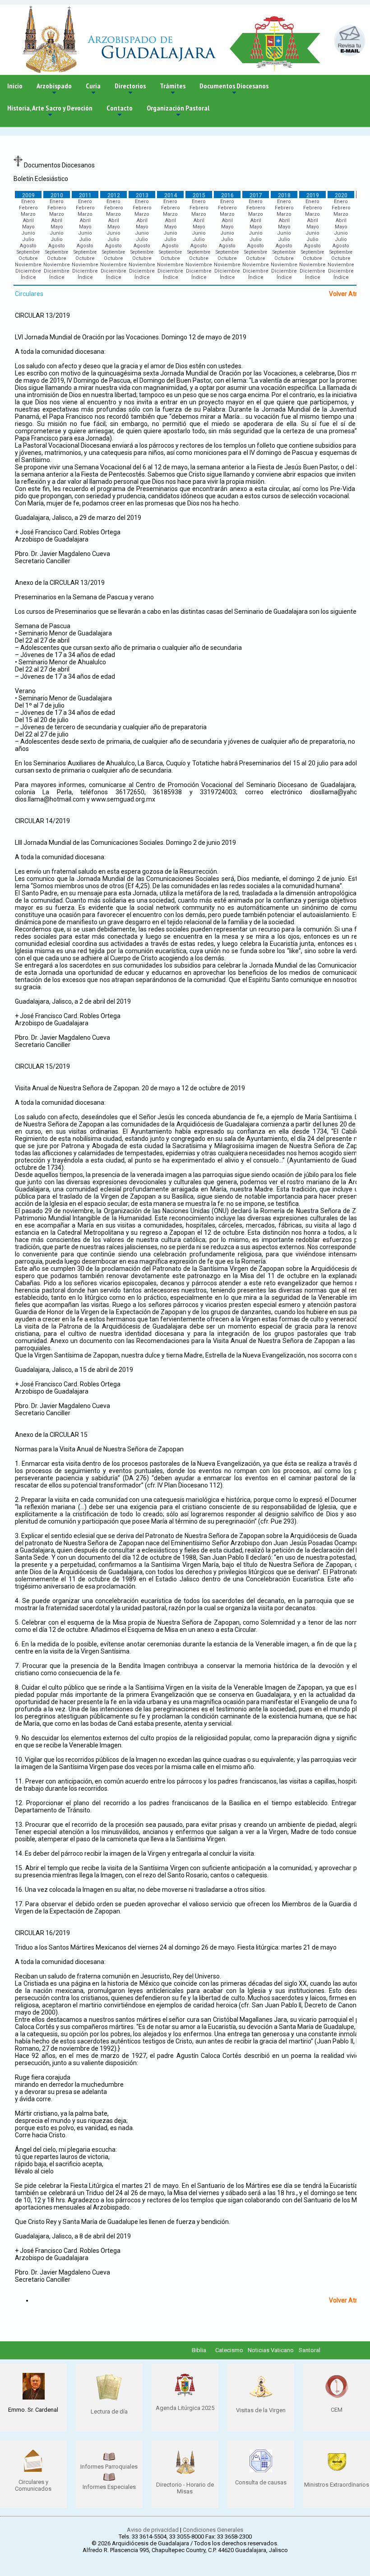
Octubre (28, 258)
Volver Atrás (347, 294)
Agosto (28, 246)
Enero (28, 202)
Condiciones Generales (213, 2530)
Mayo (28, 227)
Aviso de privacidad (153, 2530)
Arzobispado (54, 89)
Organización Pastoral (178, 111)
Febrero (28, 208)
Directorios (130, 89)
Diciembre (28, 271)
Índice (28, 277)
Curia (93, 89)
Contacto (120, 111)
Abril (28, 220)
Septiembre (28, 252)
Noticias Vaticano (271, 2350)
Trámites (173, 89)
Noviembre (28, 265)
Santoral (310, 2350)
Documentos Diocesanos (234, 89)
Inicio (15, 86)
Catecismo (229, 2350)
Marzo (28, 214)
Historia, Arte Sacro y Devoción (50, 111)
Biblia (199, 2350)
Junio (28, 233)
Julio (28, 239)
